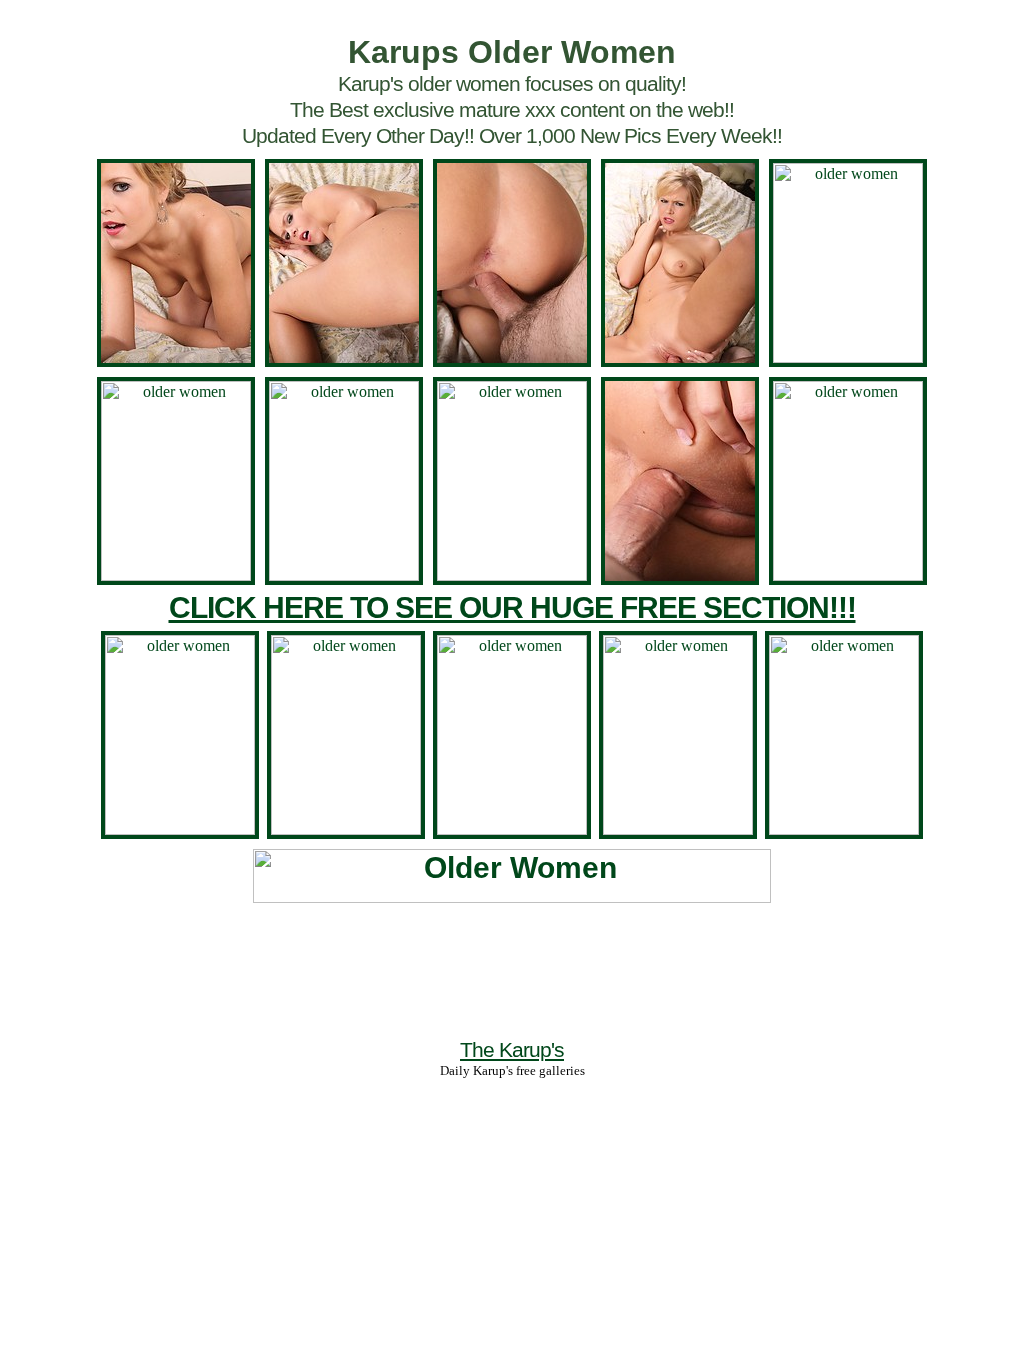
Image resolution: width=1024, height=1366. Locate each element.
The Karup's (512, 1049)
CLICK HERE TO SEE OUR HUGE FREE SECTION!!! (512, 607)
